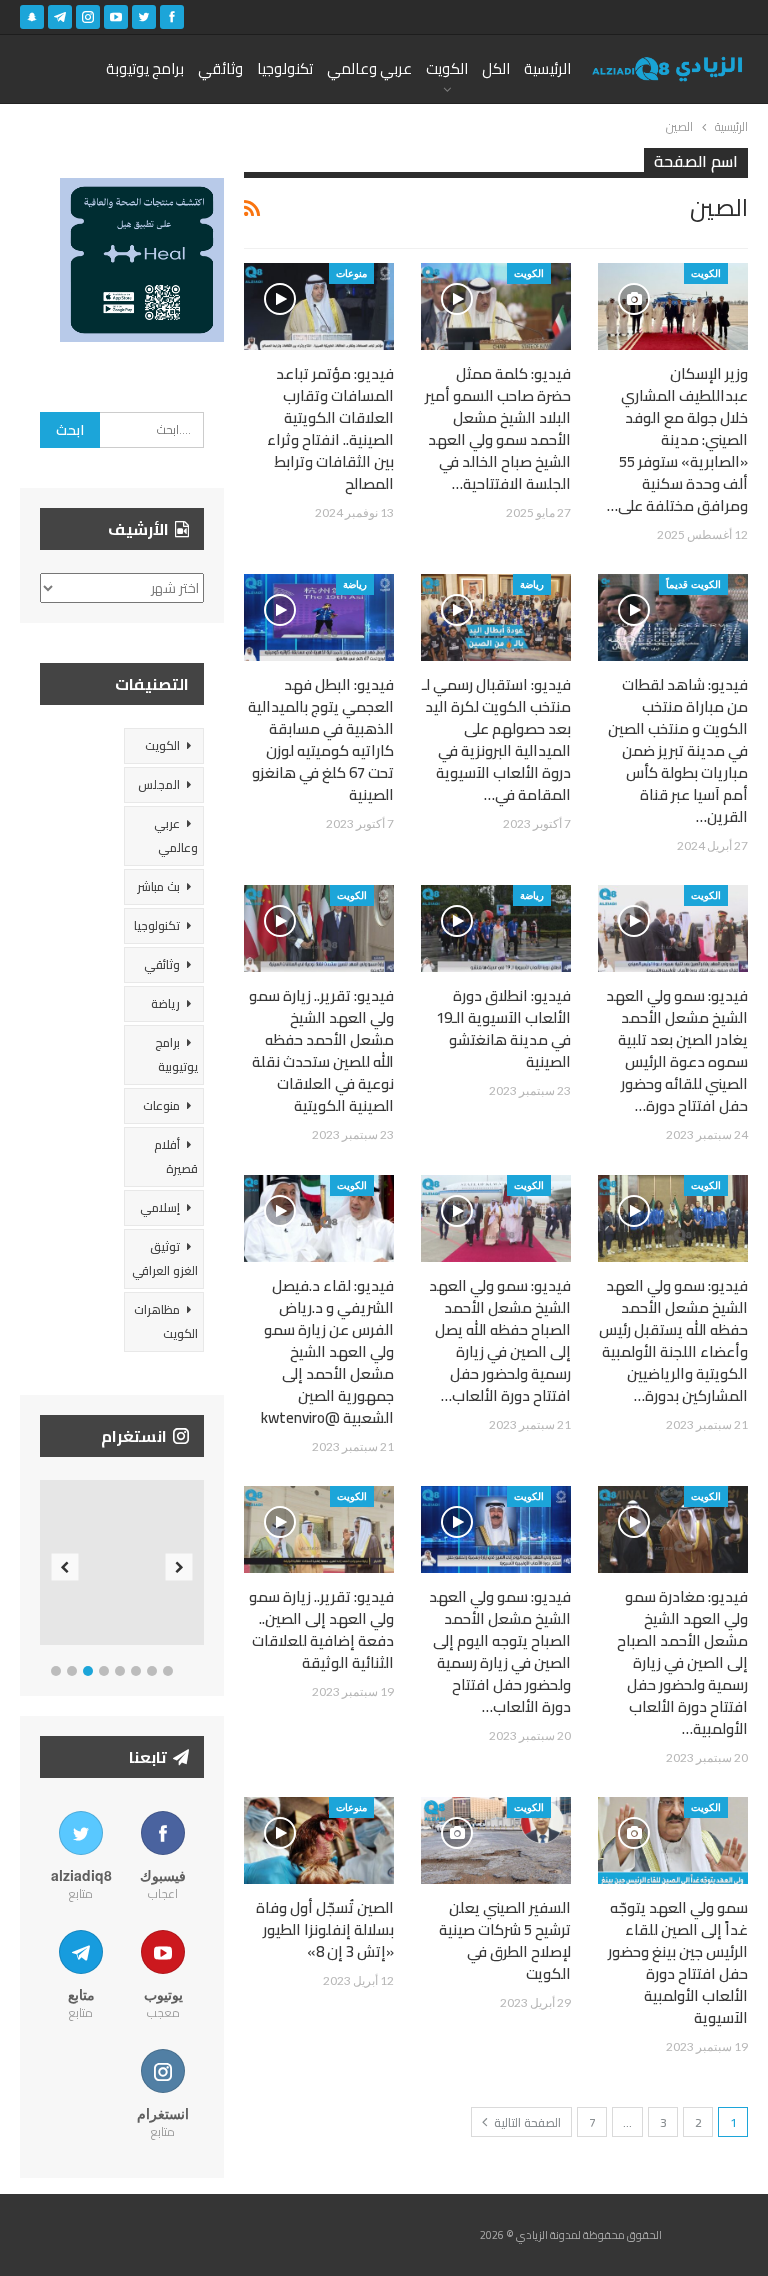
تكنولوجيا (285, 68)
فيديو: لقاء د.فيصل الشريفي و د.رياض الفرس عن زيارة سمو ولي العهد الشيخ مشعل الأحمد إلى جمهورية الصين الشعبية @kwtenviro (327, 1351)
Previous (65, 1566)
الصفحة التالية (526, 2122)
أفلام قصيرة (176, 1156)
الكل (496, 68)
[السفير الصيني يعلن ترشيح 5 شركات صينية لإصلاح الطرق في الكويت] (496, 1840)
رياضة (532, 584)
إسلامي (160, 1207)
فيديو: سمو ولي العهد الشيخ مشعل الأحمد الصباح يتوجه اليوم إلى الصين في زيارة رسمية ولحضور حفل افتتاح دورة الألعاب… (500, 1651)
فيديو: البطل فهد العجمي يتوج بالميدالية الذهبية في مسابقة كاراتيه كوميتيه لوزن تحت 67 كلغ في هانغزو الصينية (321, 739)
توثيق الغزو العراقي (165, 1258)
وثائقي (220, 68)
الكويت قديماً (693, 584)
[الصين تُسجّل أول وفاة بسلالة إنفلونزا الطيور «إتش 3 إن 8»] (319, 1840)
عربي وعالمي (369, 68)
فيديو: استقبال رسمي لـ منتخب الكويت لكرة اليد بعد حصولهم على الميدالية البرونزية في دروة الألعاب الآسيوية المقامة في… (496, 739)
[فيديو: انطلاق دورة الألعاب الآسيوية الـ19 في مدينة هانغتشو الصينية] (496, 928)
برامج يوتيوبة (145, 68)
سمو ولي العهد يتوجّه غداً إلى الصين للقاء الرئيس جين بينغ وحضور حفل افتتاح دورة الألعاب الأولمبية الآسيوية (678, 1962)
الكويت (447, 68)
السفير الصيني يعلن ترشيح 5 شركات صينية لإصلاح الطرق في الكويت (505, 1940)
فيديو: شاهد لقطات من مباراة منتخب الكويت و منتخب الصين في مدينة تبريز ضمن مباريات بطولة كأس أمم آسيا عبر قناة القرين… (678, 750)
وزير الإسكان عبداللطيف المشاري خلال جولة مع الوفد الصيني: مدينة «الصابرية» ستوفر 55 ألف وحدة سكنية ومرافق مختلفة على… (677, 439)
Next (179, 1566)
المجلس (159, 784)
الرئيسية (547, 68)
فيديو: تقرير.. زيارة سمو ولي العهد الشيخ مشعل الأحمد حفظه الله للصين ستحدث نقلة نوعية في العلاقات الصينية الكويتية (321, 1050)
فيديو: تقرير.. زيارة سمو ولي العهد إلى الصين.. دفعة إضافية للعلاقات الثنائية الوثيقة (321, 1629)
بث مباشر (158, 886)
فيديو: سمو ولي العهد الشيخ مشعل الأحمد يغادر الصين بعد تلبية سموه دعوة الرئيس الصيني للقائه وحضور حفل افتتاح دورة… (677, 1050)
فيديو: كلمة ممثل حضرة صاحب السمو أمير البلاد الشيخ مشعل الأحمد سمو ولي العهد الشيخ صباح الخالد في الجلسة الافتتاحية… (498, 428)
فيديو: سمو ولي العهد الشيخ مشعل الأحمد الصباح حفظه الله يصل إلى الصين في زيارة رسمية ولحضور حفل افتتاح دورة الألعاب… (500, 1340)
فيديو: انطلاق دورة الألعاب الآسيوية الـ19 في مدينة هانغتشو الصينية (503, 1028)
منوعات (351, 273)
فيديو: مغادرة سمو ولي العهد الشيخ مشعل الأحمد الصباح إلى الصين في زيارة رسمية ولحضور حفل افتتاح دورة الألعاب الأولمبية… (682, 1662)
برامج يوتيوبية (176, 1054)
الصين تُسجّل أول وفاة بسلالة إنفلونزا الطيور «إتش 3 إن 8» (325, 1929)
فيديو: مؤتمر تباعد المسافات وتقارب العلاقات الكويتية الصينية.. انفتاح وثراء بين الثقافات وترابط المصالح (330, 428)
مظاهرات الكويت (166, 1321)
